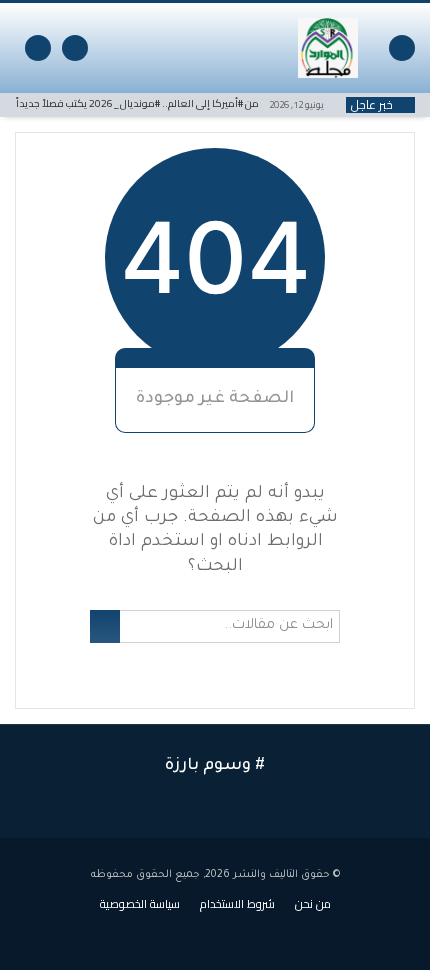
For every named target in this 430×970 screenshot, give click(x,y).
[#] (163, 932)
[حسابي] (75, 48)
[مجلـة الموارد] (328, 48)
